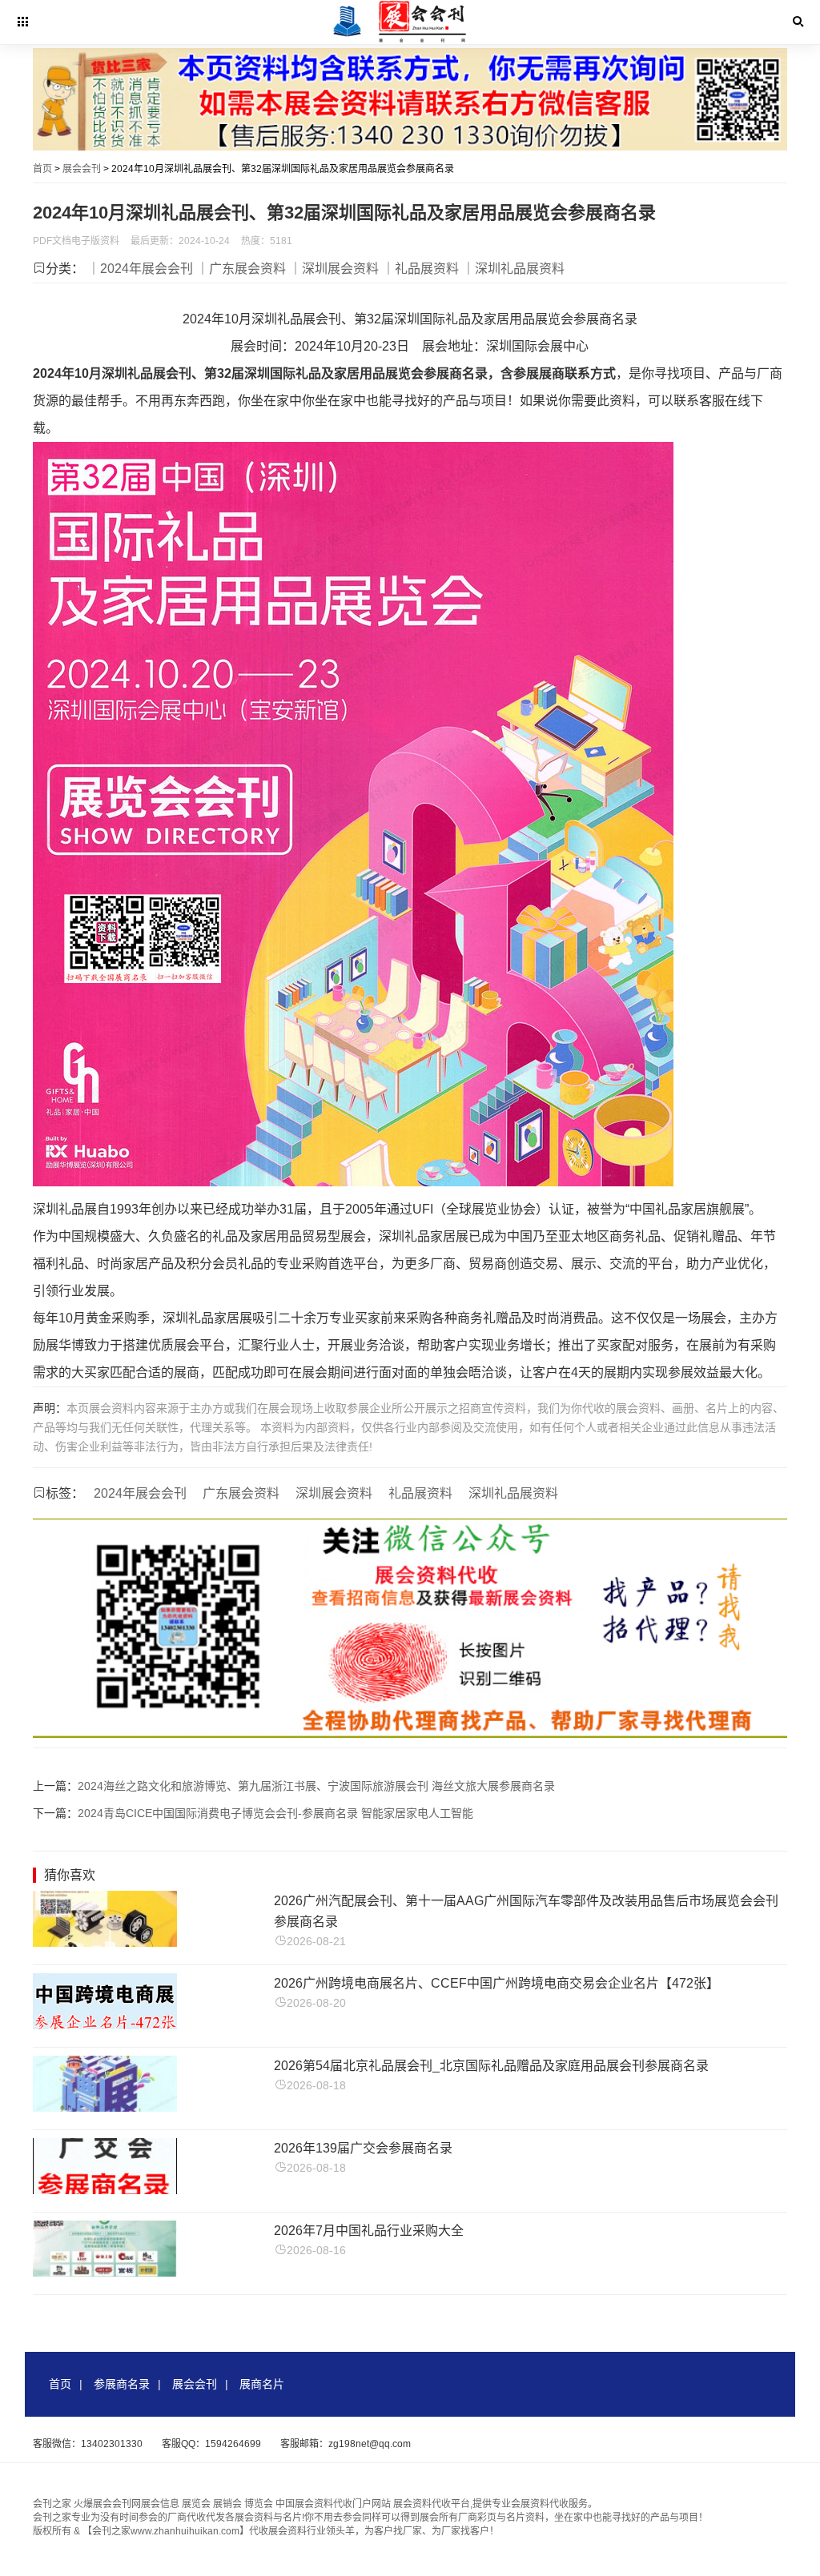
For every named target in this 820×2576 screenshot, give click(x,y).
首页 (42, 169)
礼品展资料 (420, 1493)
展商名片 (262, 2384)
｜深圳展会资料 (334, 269)
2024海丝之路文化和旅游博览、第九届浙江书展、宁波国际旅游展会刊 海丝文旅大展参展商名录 (316, 1786)
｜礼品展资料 (420, 269)
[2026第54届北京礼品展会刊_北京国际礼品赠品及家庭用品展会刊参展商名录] (105, 2107)
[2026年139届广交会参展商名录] (105, 2190)
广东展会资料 (241, 1493)
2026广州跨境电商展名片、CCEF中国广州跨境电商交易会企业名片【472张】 (496, 1983)
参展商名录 (122, 2384)
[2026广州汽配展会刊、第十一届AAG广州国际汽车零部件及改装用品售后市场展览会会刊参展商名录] (105, 1942)
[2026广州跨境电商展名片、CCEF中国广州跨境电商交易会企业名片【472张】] (105, 2025)
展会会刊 (82, 169)
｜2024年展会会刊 (140, 269)
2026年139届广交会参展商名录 (363, 2148)
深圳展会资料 (334, 1493)
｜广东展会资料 (241, 269)
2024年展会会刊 (140, 1493)
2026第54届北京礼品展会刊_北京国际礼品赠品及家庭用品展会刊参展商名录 (491, 2066)
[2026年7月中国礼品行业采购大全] (105, 2272)
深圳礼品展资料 (513, 1493)
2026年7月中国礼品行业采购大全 (369, 2231)
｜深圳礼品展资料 (513, 269)
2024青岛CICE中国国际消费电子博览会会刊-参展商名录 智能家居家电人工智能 (275, 1813)
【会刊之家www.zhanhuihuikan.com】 (166, 2531)
